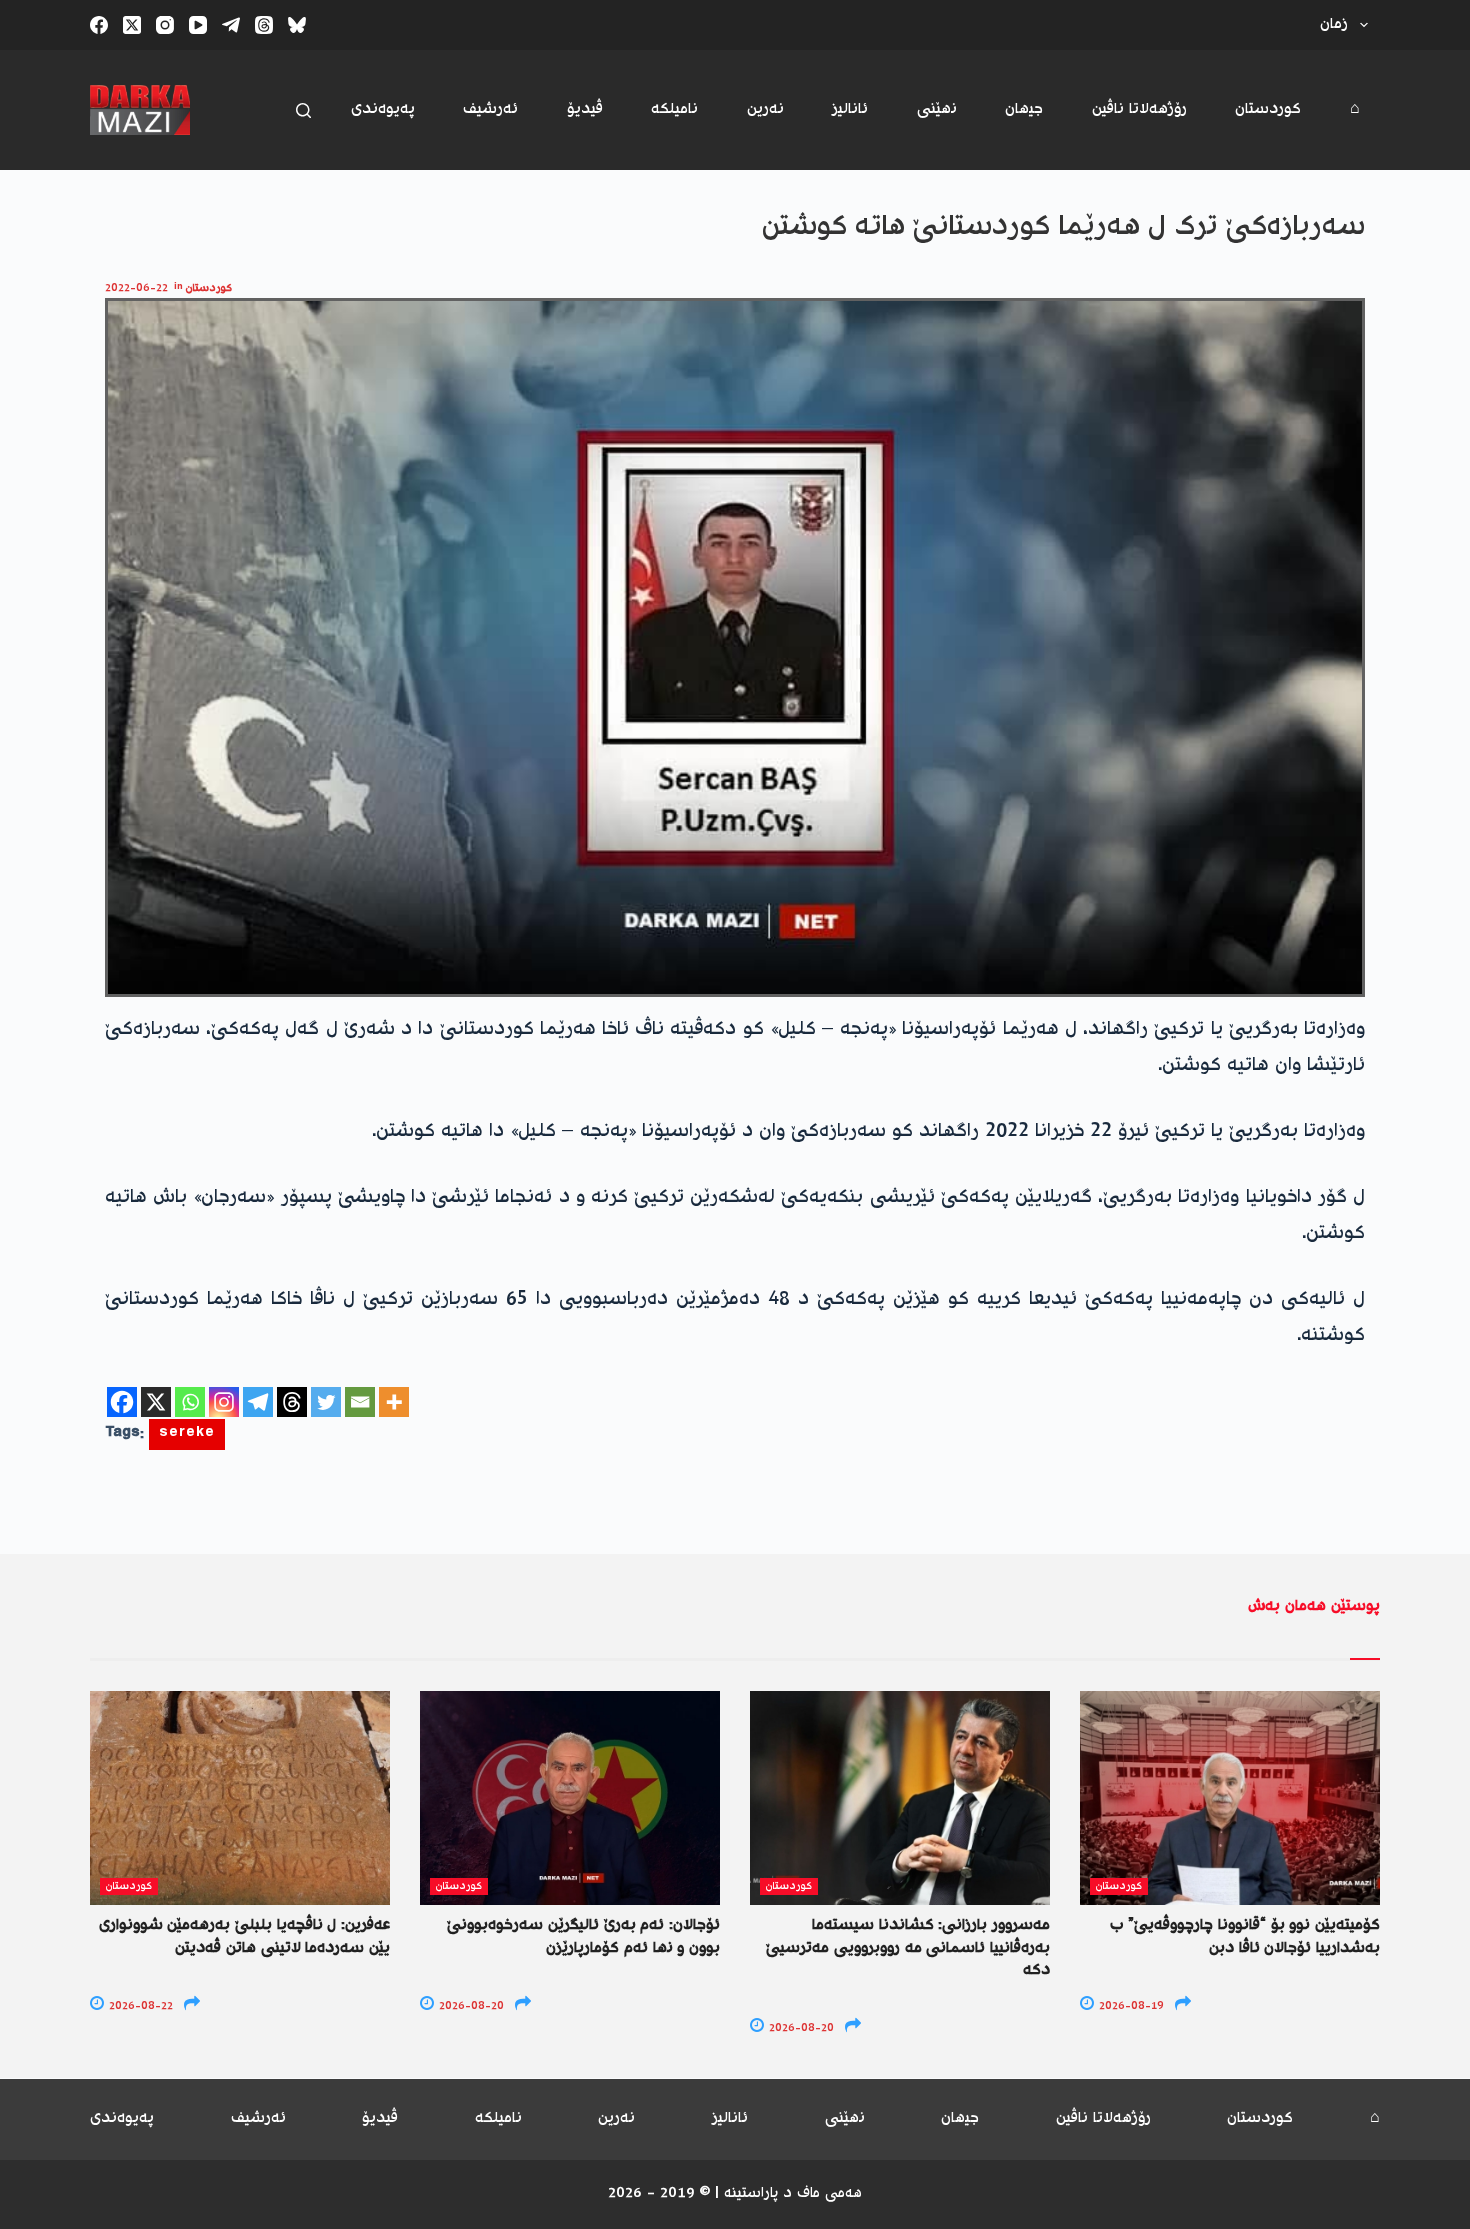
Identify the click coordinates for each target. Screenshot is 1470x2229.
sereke (187, 1434)
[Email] (360, 1402)
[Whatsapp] (190, 1402)
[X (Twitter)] (132, 25)
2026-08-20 (470, 2006)
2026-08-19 (1130, 2006)
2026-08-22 (139, 2006)
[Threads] (264, 25)
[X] (156, 1402)
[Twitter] (326, 1402)
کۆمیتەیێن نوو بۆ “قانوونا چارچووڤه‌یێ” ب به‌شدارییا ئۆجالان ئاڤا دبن (1245, 1936)
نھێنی (937, 109)
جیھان (1024, 109)
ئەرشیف (490, 109)
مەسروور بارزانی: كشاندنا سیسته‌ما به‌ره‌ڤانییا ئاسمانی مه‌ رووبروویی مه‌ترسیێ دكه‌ (908, 1948)
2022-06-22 (136, 288)
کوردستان (1268, 109)
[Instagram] (165, 25)
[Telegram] (231, 25)
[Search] (303, 110)
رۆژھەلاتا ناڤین (1139, 109)
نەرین (765, 109)
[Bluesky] (297, 25)
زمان (1334, 24)
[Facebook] (99, 25)
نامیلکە (674, 109)
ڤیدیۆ (585, 109)
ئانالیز (850, 109)
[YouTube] (198, 25)
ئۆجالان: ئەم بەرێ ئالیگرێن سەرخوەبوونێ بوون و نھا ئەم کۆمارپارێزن (583, 1936)
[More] (394, 1402)
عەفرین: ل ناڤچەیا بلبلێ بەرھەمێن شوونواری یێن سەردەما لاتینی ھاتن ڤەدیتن (244, 1936)
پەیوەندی (383, 109)
